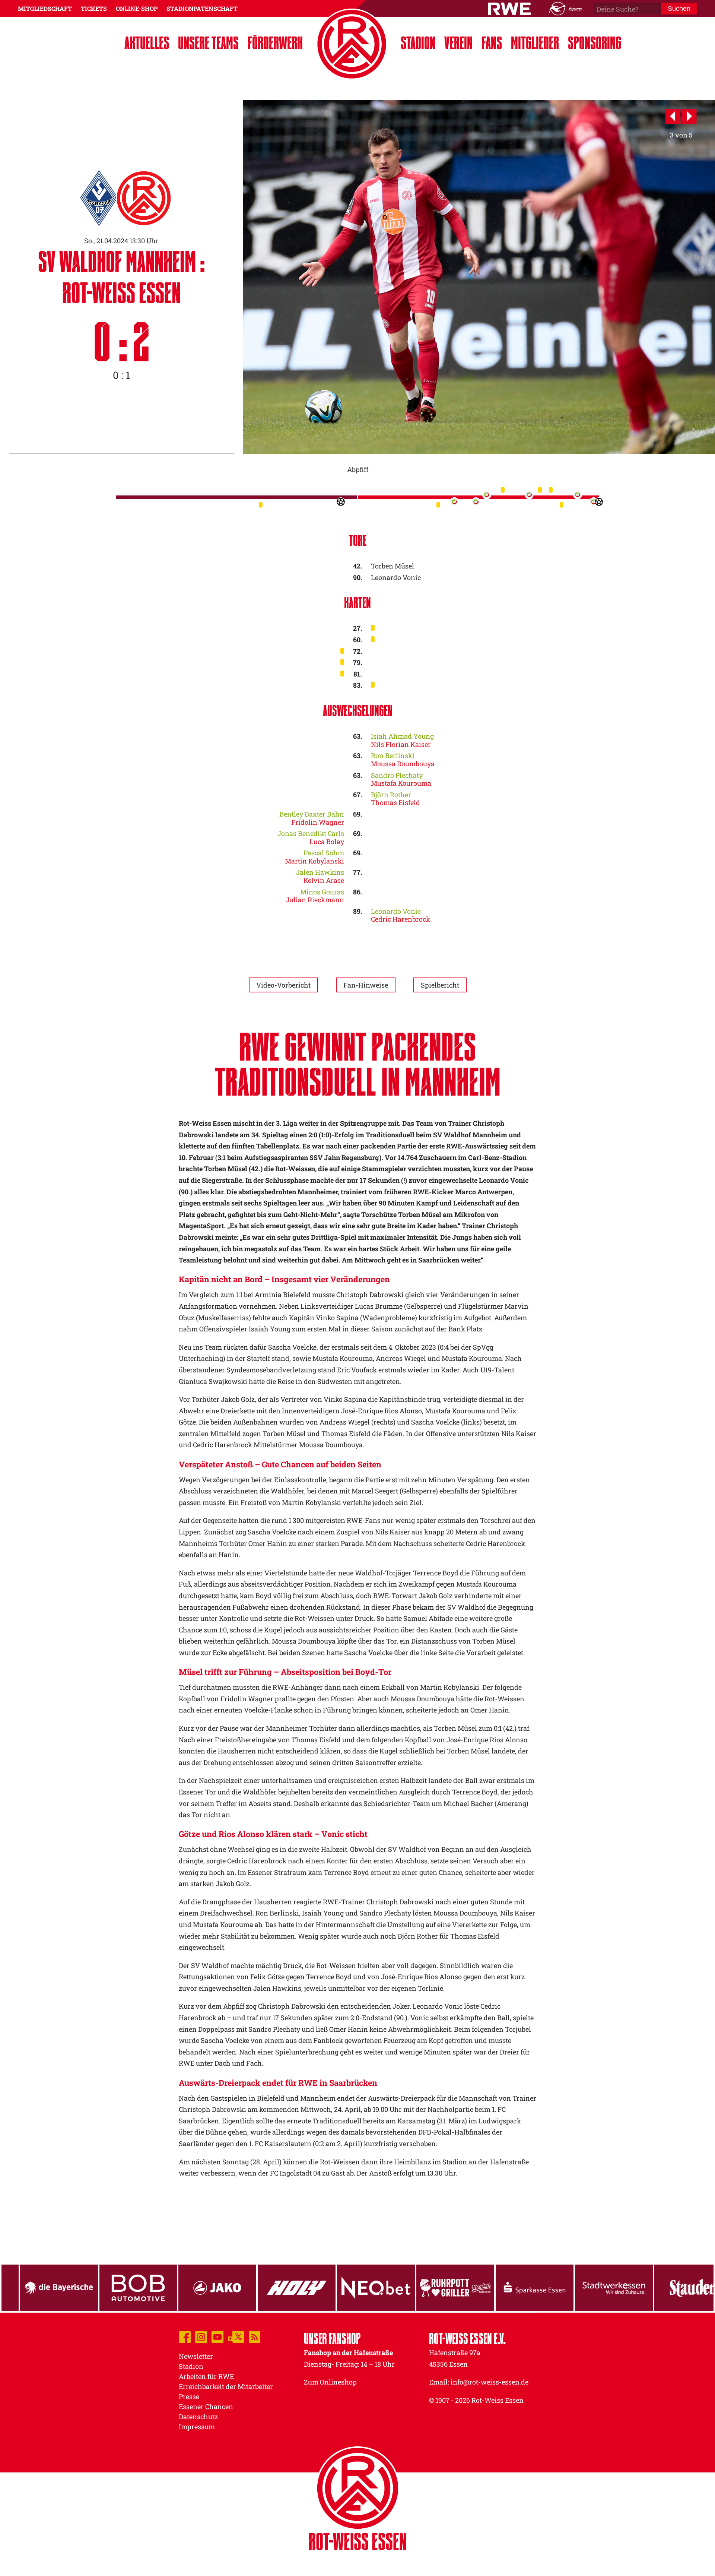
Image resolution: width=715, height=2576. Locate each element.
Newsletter (196, 2356)
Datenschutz (198, 2417)
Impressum (197, 2427)
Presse (189, 2396)
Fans (492, 43)
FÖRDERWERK (275, 43)
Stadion (418, 43)
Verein (458, 43)
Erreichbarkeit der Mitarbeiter (226, 2386)
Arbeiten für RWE (206, 2376)
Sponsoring (595, 43)
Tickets (94, 8)
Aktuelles (147, 43)
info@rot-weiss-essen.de (490, 2382)
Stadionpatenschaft (202, 8)
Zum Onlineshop (330, 2382)
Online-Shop (137, 8)
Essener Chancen (206, 2407)
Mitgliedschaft (45, 8)
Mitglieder (535, 43)
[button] (673, 117)
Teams (208, 43)
